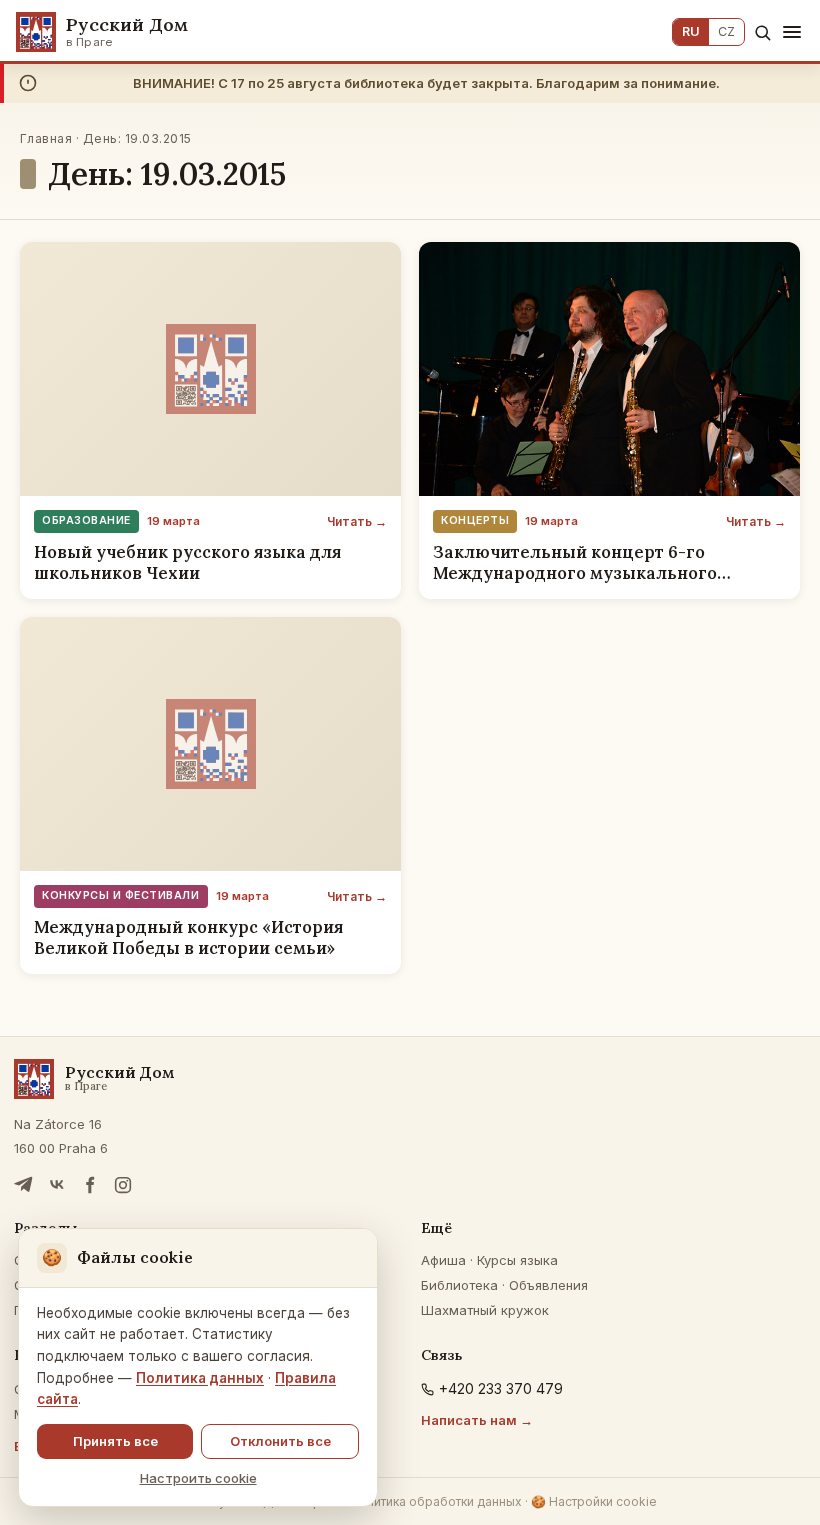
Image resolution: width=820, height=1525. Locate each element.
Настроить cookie (198, 1478)
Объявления (548, 1285)
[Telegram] (24, 1185)
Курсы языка (517, 1260)
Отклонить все (280, 1441)
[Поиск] (762, 32)
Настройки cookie (594, 1501)
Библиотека (459, 1285)
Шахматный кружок (485, 1310)
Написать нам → (477, 1420)
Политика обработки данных (436, 1501)
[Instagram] (123, 1185)
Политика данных (200, 1378)
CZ (726, 31)
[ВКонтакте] (57, 1185)
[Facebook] (90, 1185)
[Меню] (792, 32)
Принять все (115, 1441)
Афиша (443, 1260)
